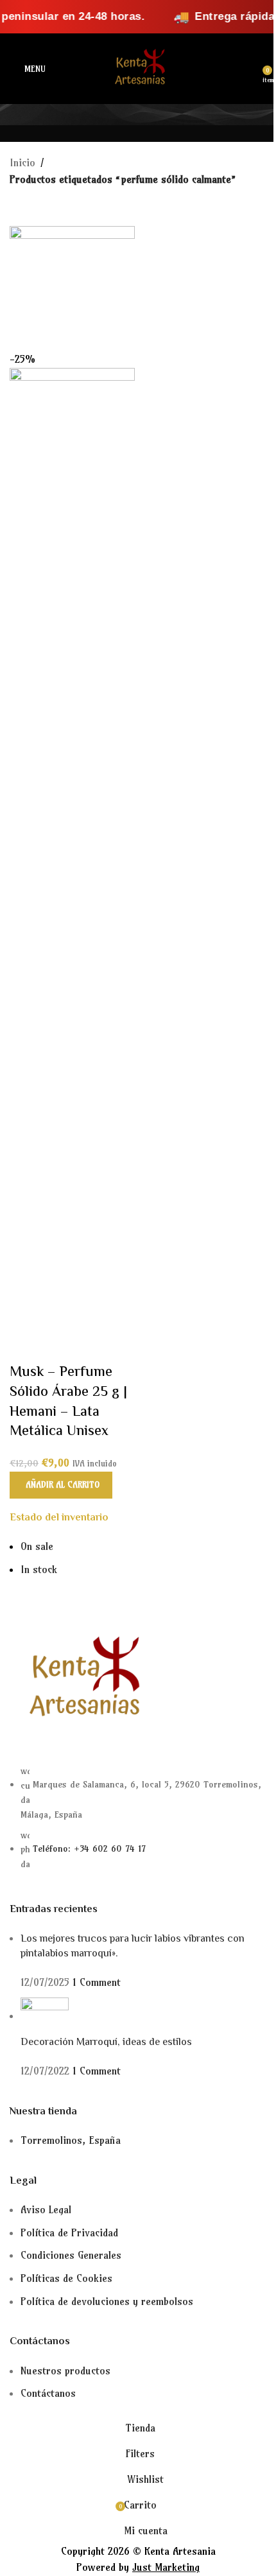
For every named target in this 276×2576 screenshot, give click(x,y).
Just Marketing (166, 2567)
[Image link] (80, 1679)
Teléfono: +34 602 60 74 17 (89, 1849)
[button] (61, 1485)
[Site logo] (138, 67)
